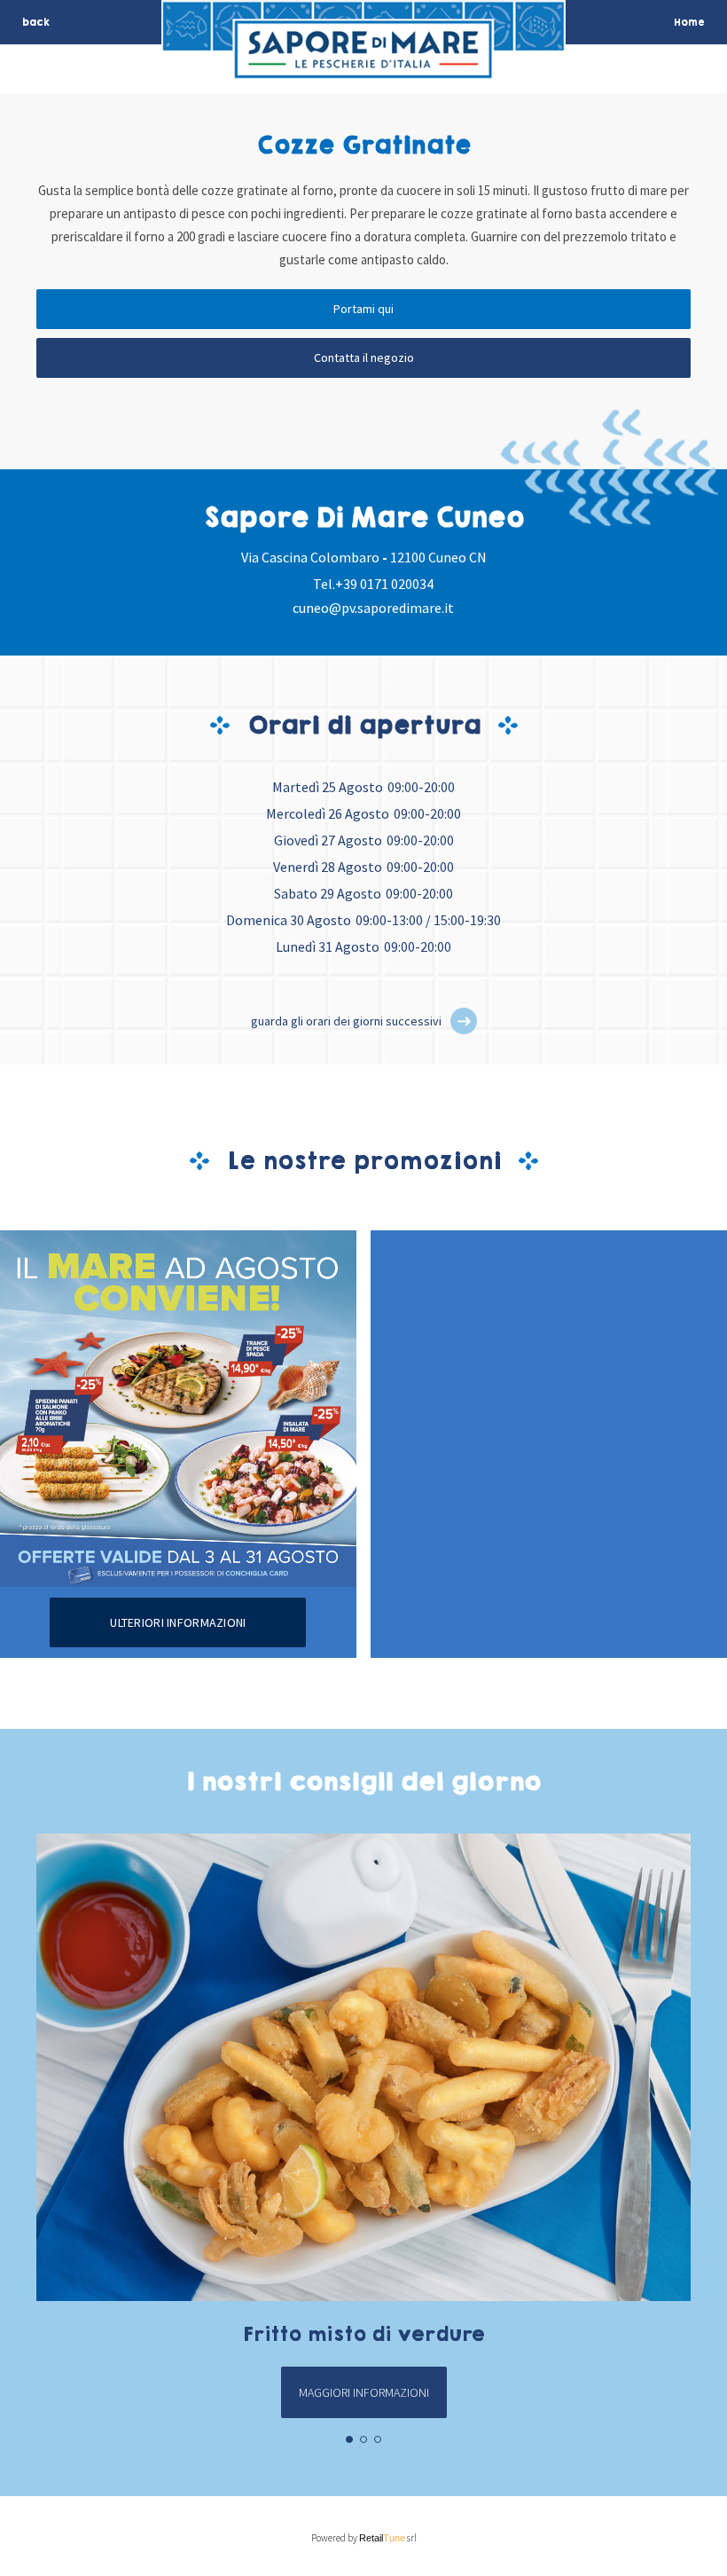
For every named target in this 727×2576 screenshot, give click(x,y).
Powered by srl (364, 2538)
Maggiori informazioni (364, 2392)
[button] (464, 1021)
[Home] (363, 68)
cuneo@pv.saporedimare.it (373, 608)
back (36, 22)
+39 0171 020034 (384, 584)
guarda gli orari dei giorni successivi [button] (346, 1021)
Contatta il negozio (364, 357)
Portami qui (363, 309)
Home (689, 22)
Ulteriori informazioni (178, 1622)
